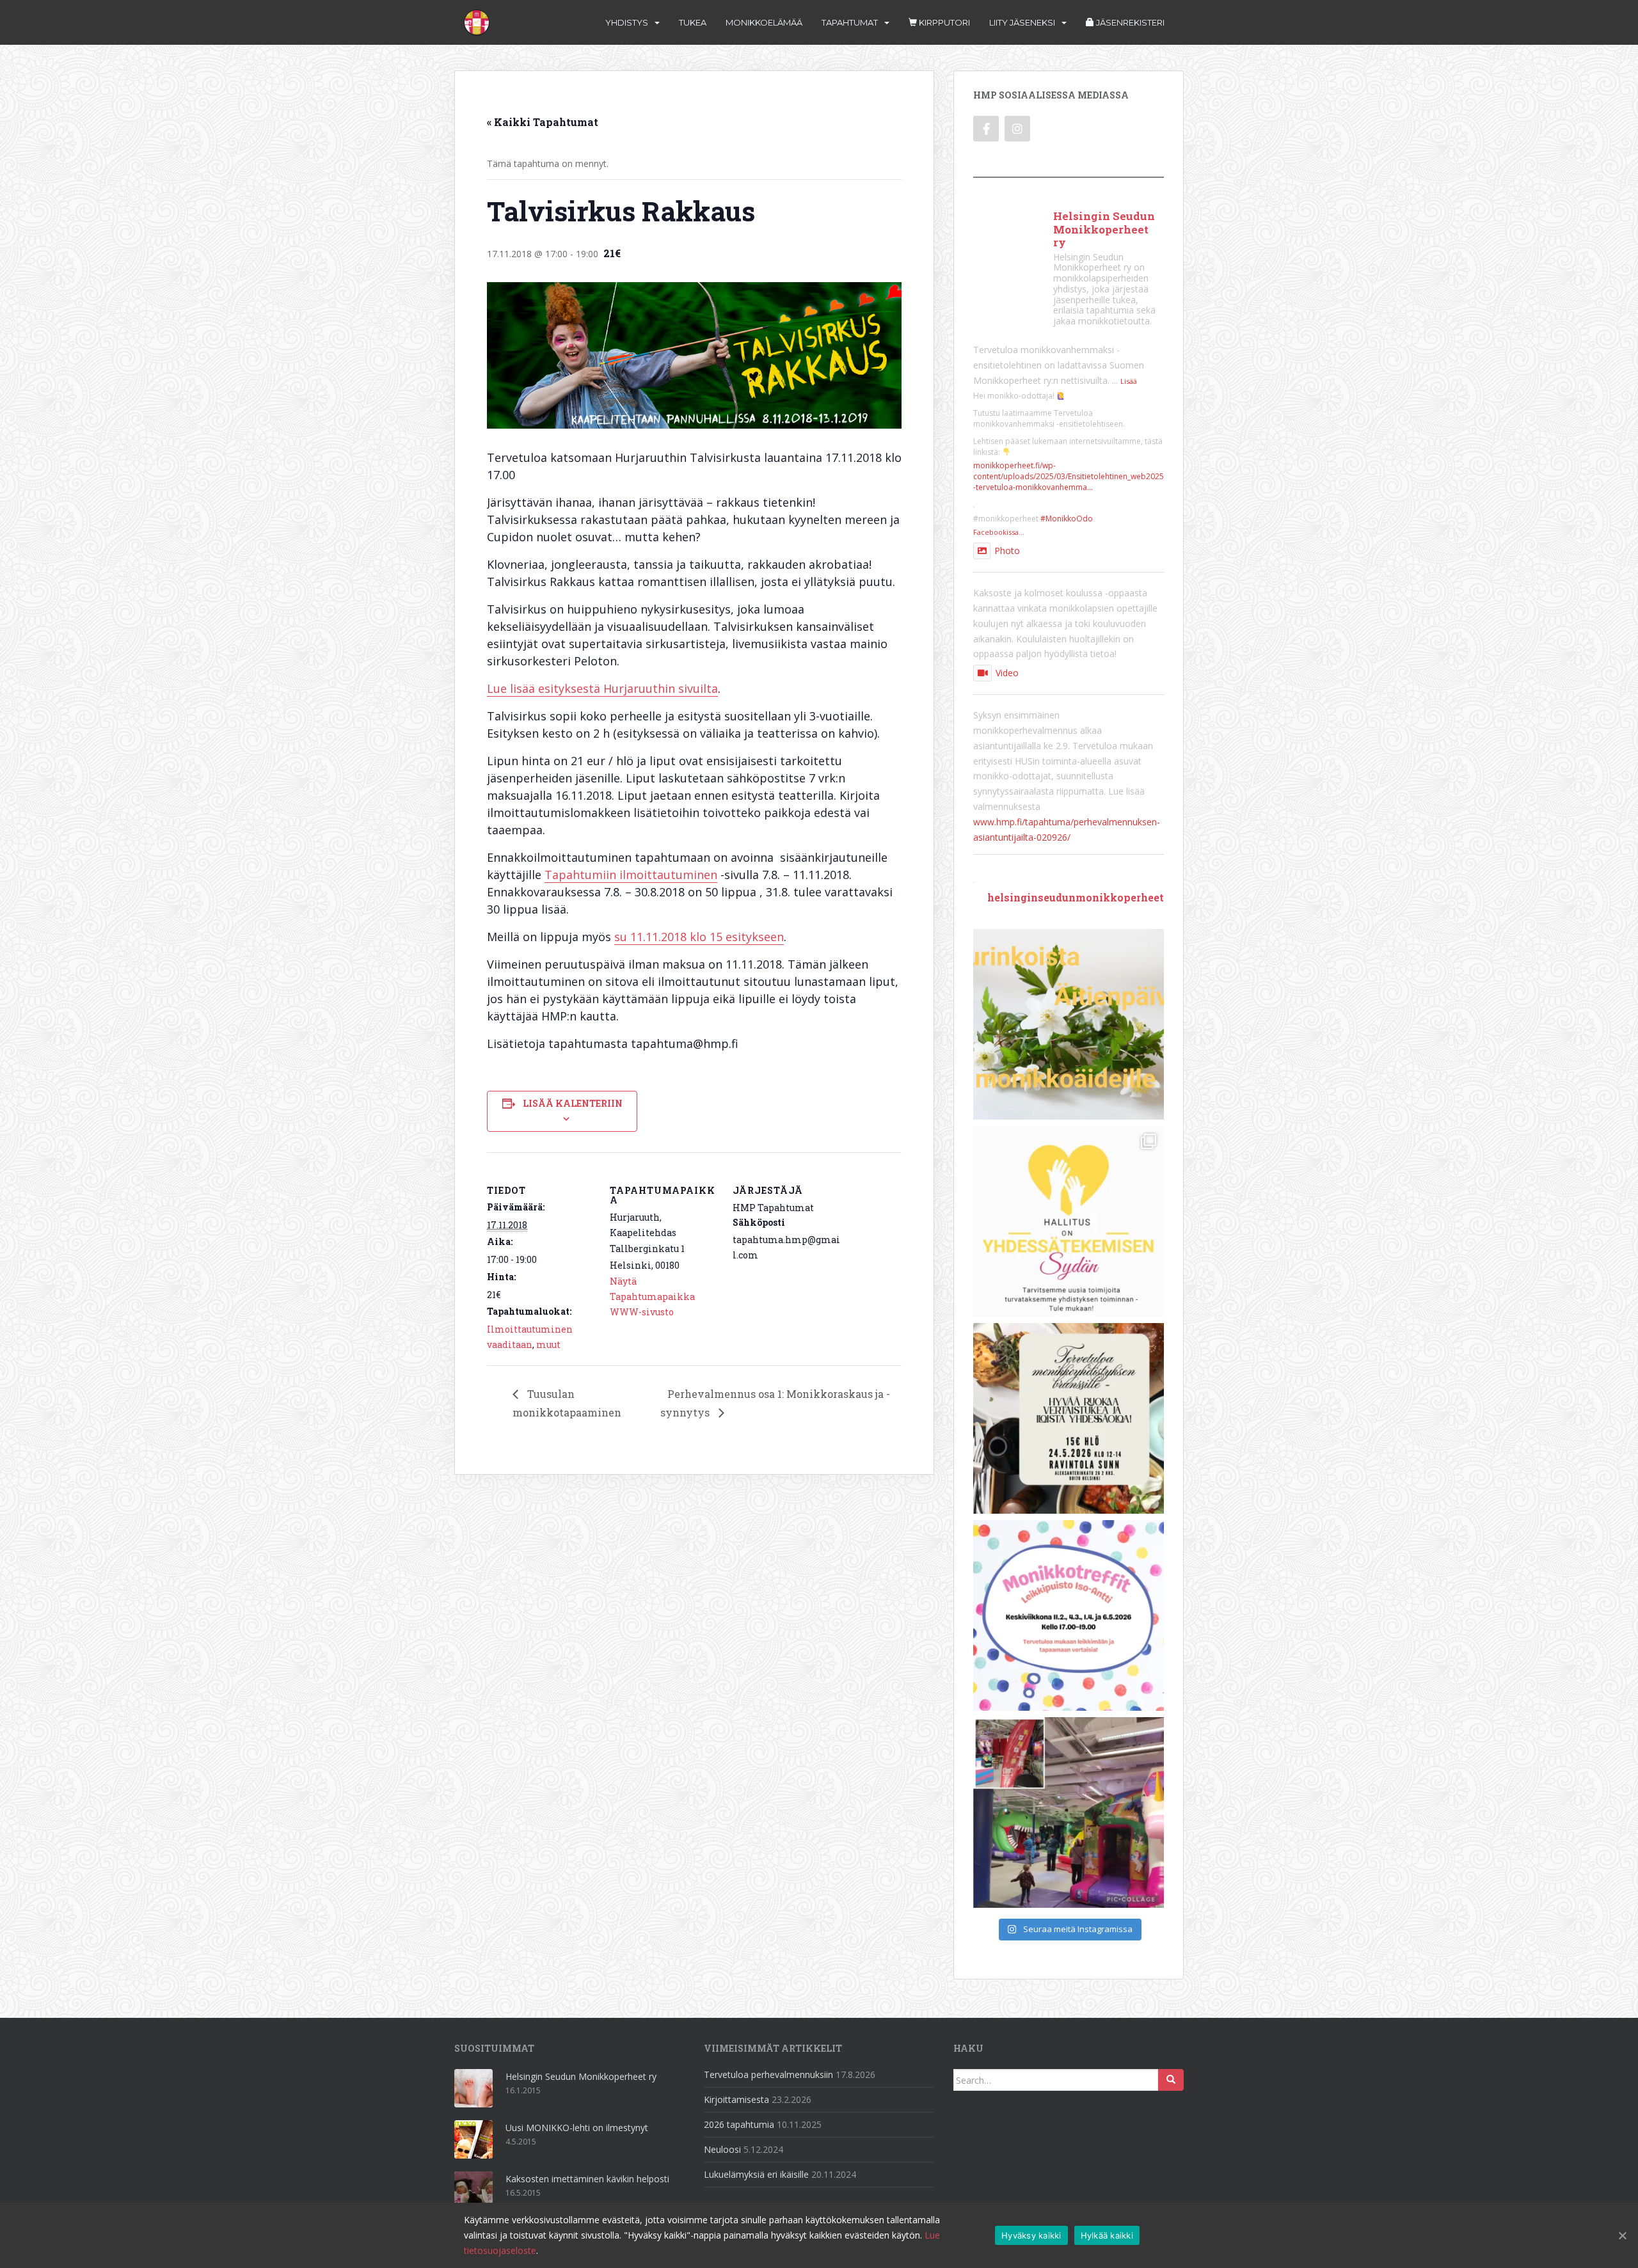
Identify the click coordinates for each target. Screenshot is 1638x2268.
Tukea (693, 22)
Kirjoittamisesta (736, 2099)
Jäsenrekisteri (1129, 22)
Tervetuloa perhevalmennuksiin (768, 2074)
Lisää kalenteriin (573, 1103)
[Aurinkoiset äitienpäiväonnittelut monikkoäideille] (1069, 1024)
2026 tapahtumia (739, 2124)
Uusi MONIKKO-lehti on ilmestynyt (577, 2128)
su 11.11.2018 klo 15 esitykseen (699, 937)
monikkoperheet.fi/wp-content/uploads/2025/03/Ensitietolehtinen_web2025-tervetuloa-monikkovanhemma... (1069, 476)
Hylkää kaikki (1107, 2235)
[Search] (1171, 2080)
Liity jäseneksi (1022, 22)
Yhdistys (627, 22)
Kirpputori (943, 22)
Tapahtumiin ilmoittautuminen (631, 875)
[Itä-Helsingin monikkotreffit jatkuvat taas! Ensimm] (1069, 1615)
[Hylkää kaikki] (1622, 2235)
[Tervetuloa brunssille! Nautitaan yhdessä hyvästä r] (1069, 1418)
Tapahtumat (850, 22)
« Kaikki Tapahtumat (543, 122)
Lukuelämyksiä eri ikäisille (756, 2174)
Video (1007, 673)
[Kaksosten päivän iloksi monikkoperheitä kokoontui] (1069, 1812)
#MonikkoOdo (1067, 519)
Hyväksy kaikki (1031, 2235)
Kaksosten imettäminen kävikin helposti (587, 2179)
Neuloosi (722, 2149)
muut (548, 1344)
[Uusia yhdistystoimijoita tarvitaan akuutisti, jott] (1069, 1221)
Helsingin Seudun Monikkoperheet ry (581, 2076)
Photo (1007, 551)
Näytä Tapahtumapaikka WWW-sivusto (652, 1297)
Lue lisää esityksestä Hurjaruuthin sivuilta (602, 688)
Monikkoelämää (764, 22)
